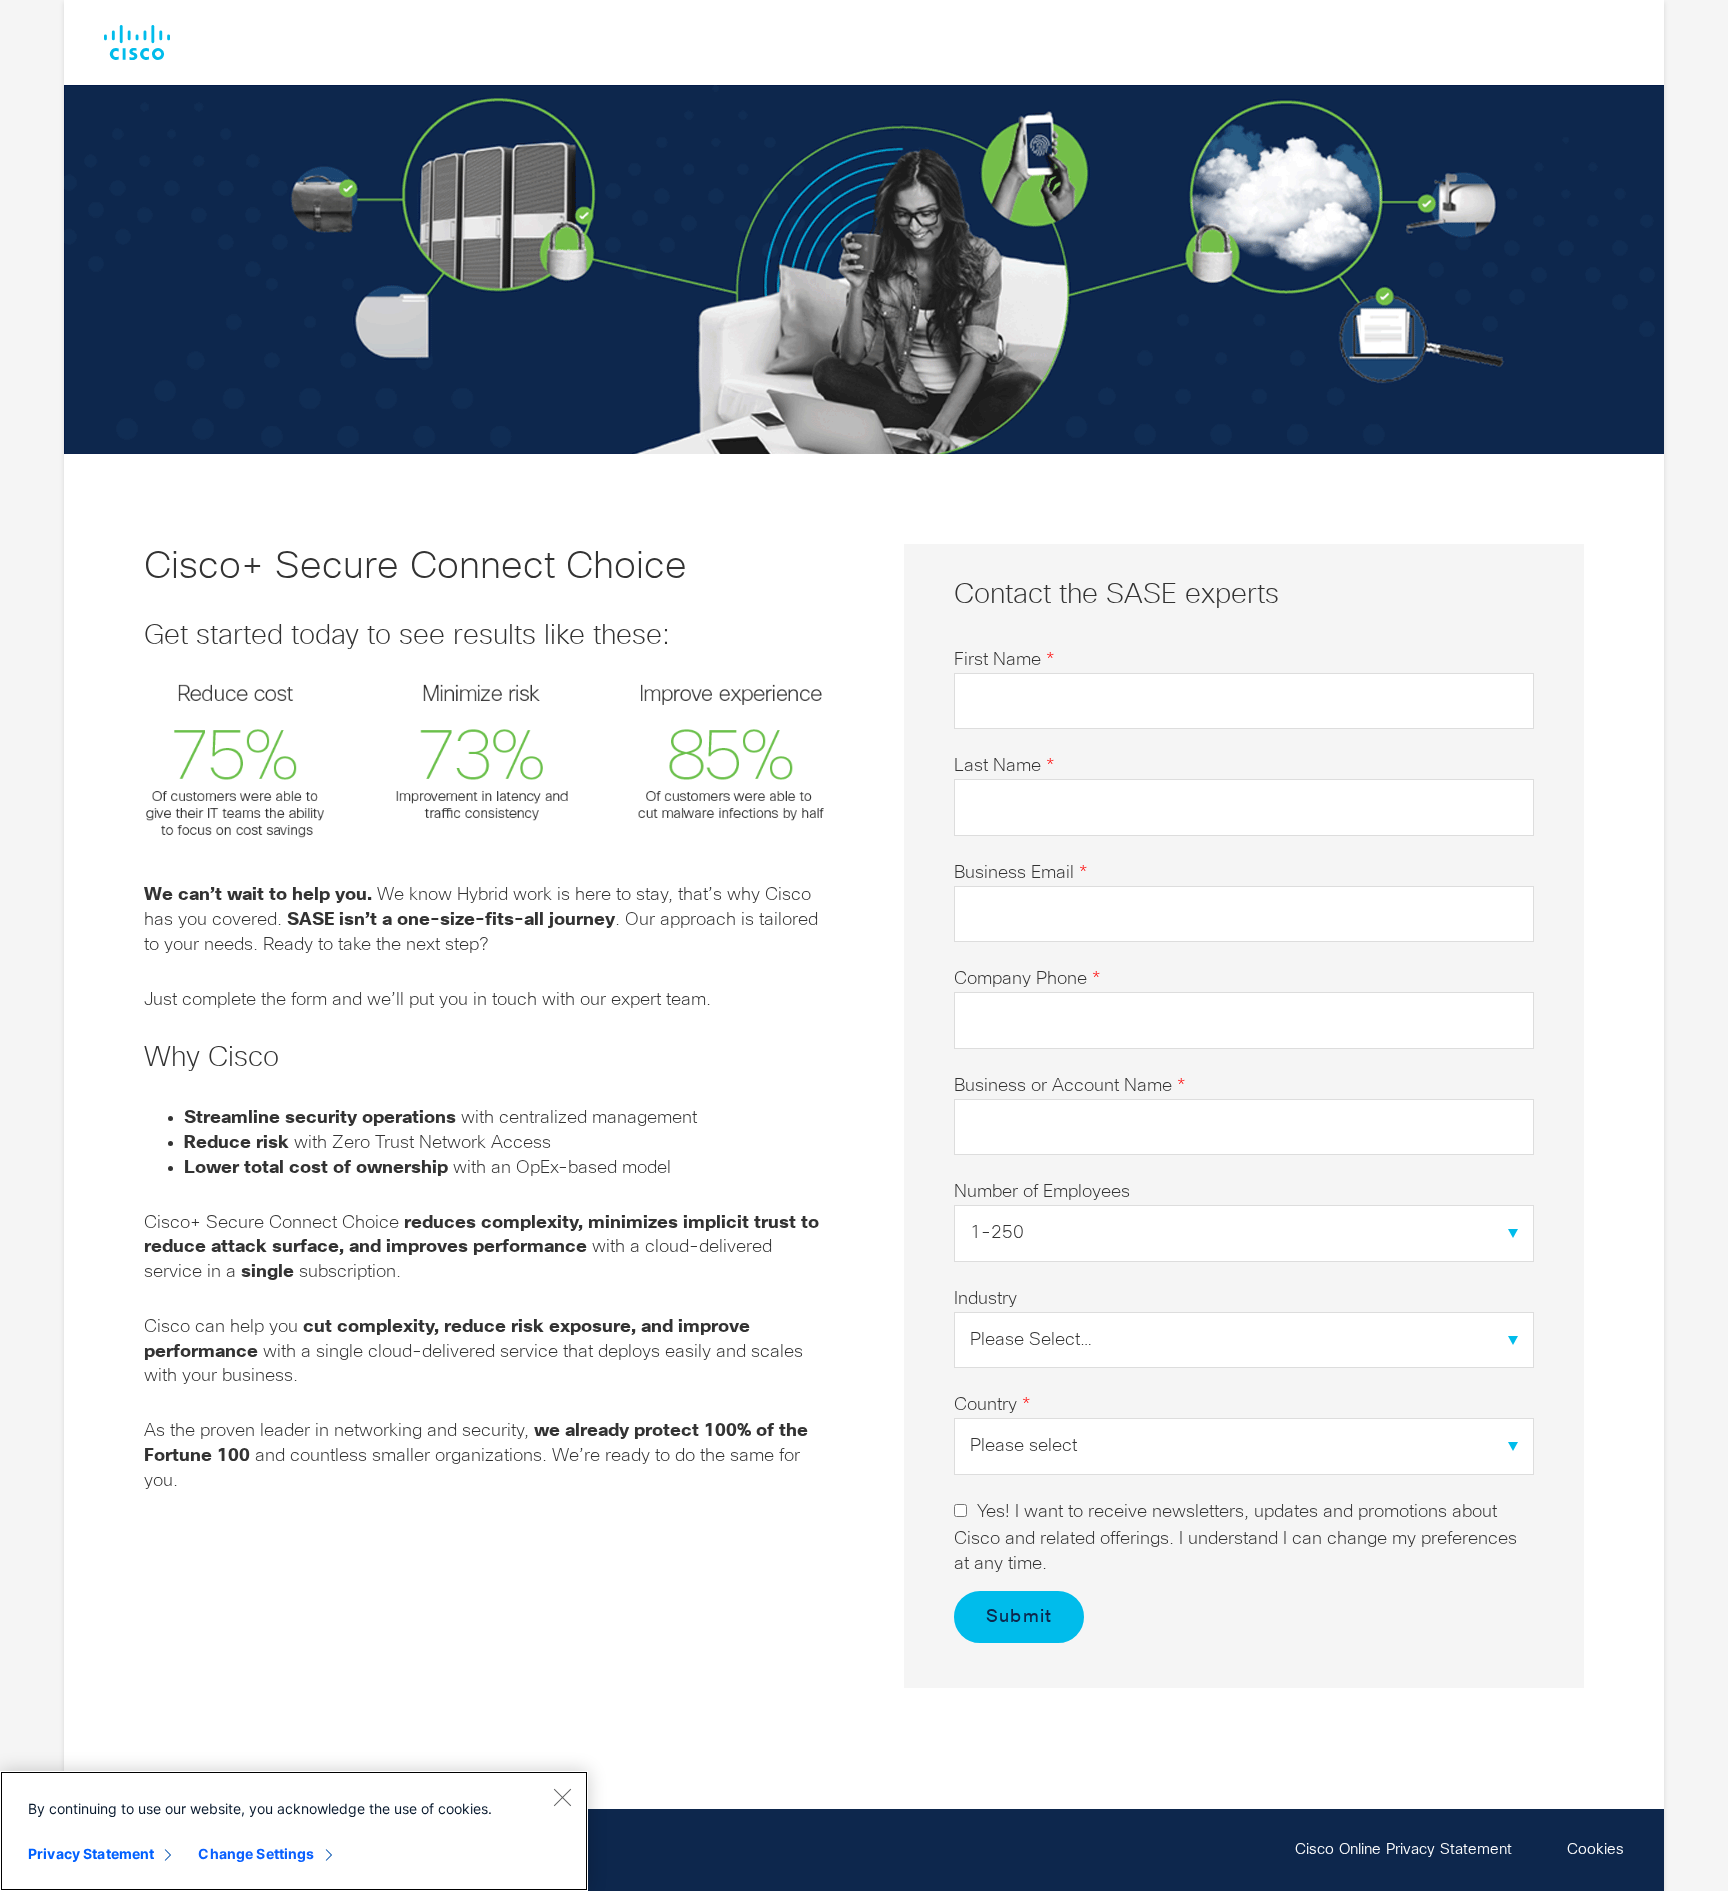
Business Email (1020, 873)
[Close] (562, 1797)
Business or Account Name (1069, 1086)
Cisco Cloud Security (137, 42)
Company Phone (1027, 979)
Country (992, 1405)
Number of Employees (1042, 1192)
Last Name (1004, 766)
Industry (985, 1299)
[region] (294, 1831)
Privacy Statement (91, 1853)
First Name (1004, 660)
